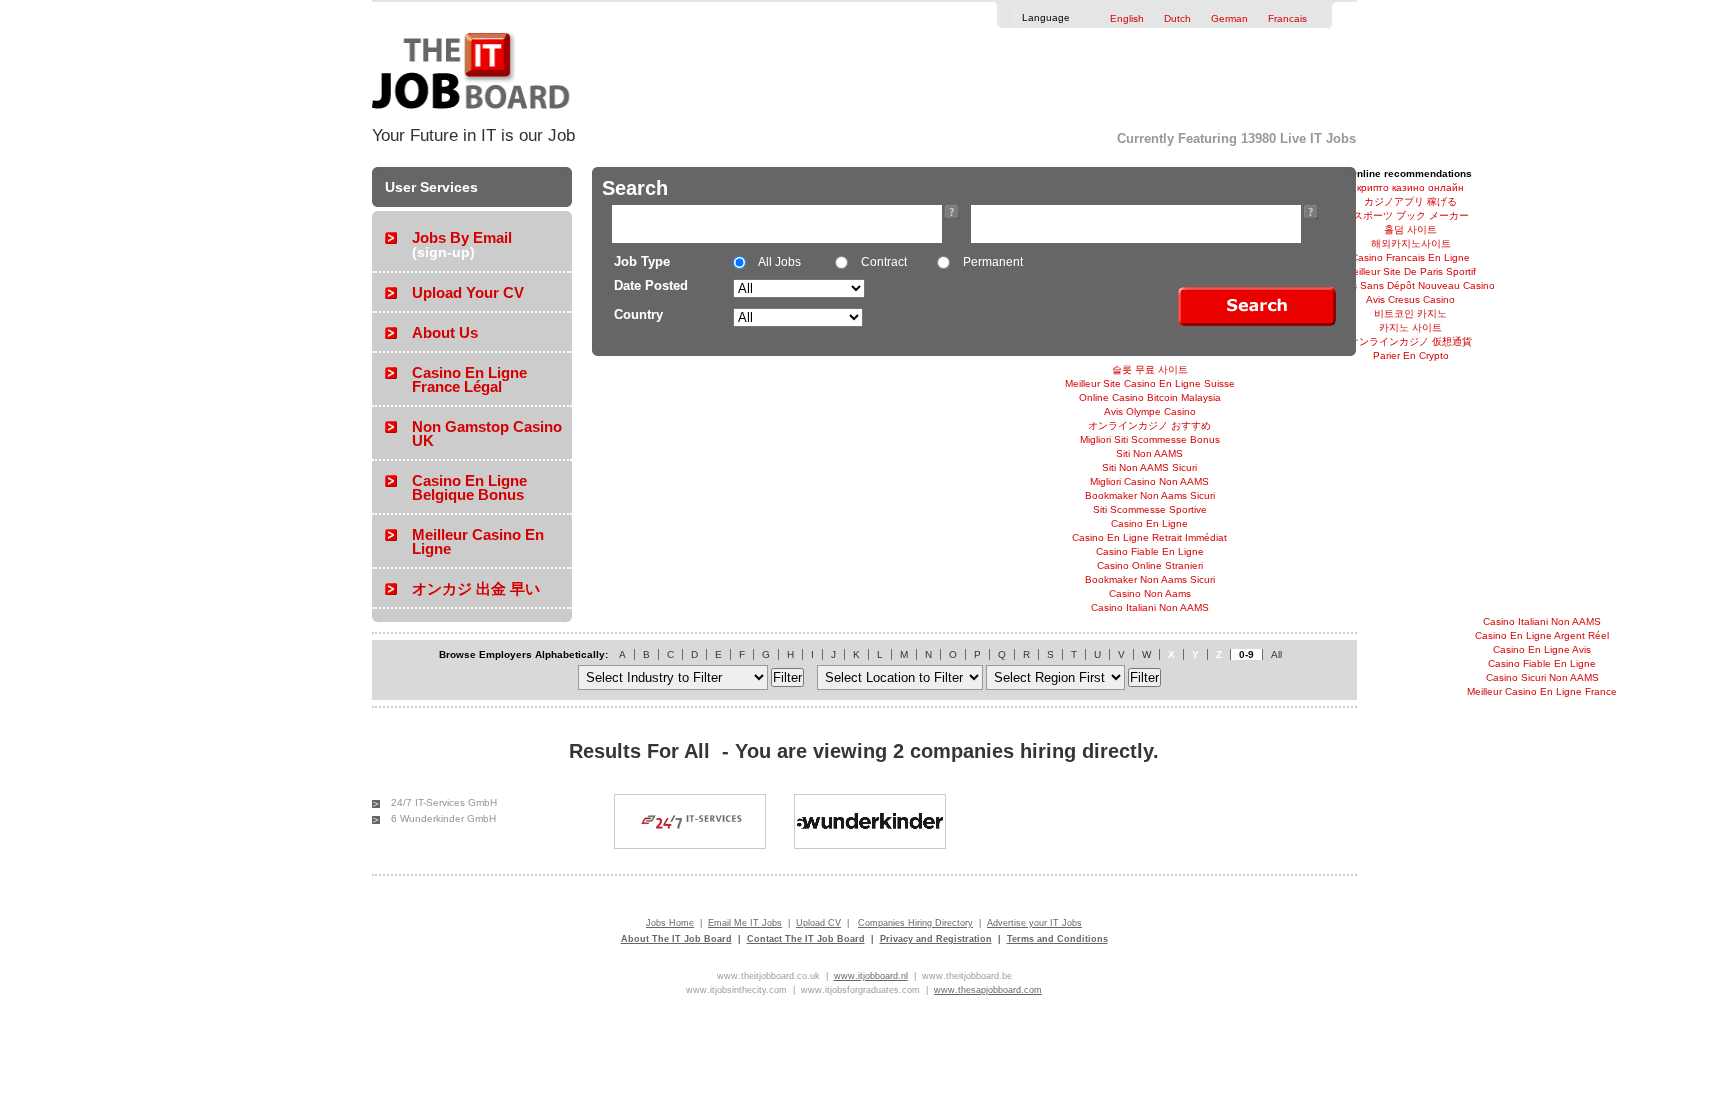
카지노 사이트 (1410, 327)
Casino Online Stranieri (1150, 565)
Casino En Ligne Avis (1542, 649)
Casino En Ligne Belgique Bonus (469, 487)
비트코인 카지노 (1410, 313)
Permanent (991, 262)
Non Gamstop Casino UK (487, 433)
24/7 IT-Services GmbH (444, 802)
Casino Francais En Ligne (1410, 257)
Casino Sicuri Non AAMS (1542, 677)
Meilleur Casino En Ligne (478, 541)
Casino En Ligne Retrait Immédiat (1149, 537)
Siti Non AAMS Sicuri (1149, 467)
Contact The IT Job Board (806, 939)
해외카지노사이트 (1411, 243)
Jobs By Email (462, 237)
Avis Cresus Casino (1410, 299)
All (1276, 654)
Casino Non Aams (1150, 593)
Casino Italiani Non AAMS (1150, 607)
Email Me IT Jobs (745, 923)
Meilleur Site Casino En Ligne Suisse (1150, 383)
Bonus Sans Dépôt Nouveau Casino (1411, 285)
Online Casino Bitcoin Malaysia (1150, 397)
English (1127, 18)
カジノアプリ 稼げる (1410, 201)
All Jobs (778, 262)
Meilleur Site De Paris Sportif (1410, 271)
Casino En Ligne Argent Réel (1542, 635)
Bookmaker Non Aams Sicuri (1150, 495)
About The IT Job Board (676, 939)
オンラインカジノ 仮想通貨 (1410, 341)
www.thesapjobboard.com (988, 990)
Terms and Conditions (1057, 939)
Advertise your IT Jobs (1034, 923)
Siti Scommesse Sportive (1150, 509)
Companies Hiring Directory (915, 923)
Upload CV (818, 923)
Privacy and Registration (936, 939)
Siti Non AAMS (1149, 453)
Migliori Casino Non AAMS (1149, 481)
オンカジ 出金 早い (476, 588)
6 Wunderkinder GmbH (443, 818)
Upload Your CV (468, 292)
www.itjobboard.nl (871, 976)
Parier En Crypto (1411, 355)
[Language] (1080, 16)
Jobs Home (670, 923)
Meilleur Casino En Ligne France (1542, 691)
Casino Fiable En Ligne (1150, 551)
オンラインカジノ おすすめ (1149, 425)
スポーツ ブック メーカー (1411, 215)
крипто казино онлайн (1410, 187)
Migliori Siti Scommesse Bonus (1150, 439)
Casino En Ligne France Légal (469, 379)
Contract (882, 262)
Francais (1287, 18)
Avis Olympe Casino (1150, 411)
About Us (445, 332)
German (1229, 18)
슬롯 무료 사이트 (1150, 369)
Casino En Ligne (1149, 523)
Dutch (1177, 18)
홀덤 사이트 (1410, 229)
